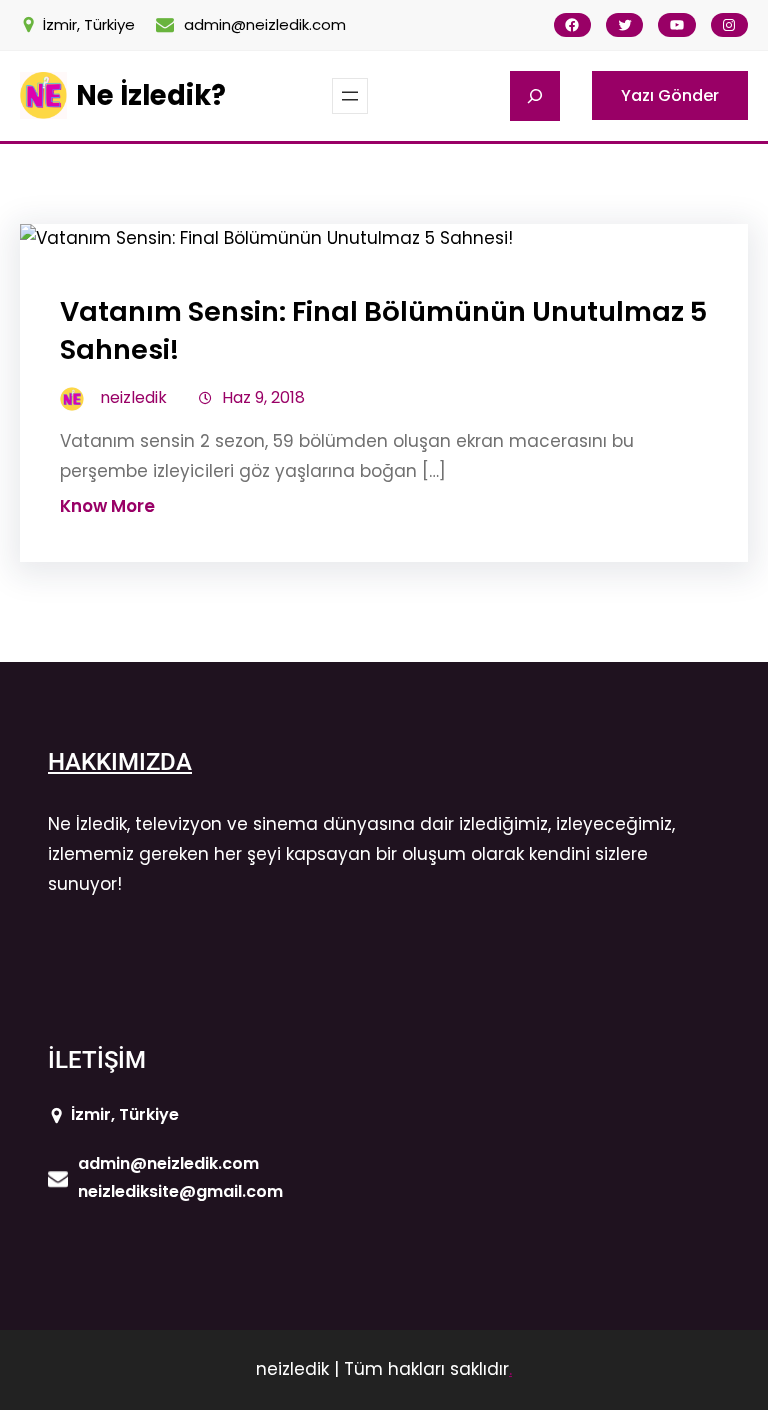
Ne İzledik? (151, 95)
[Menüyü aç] (350, 96)
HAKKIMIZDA (120, 762)
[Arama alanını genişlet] (535, 96)
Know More (107, 506)
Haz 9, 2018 (263, 397)
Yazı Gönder (670, 95)
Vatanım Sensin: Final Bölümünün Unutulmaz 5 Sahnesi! (383, 330)
